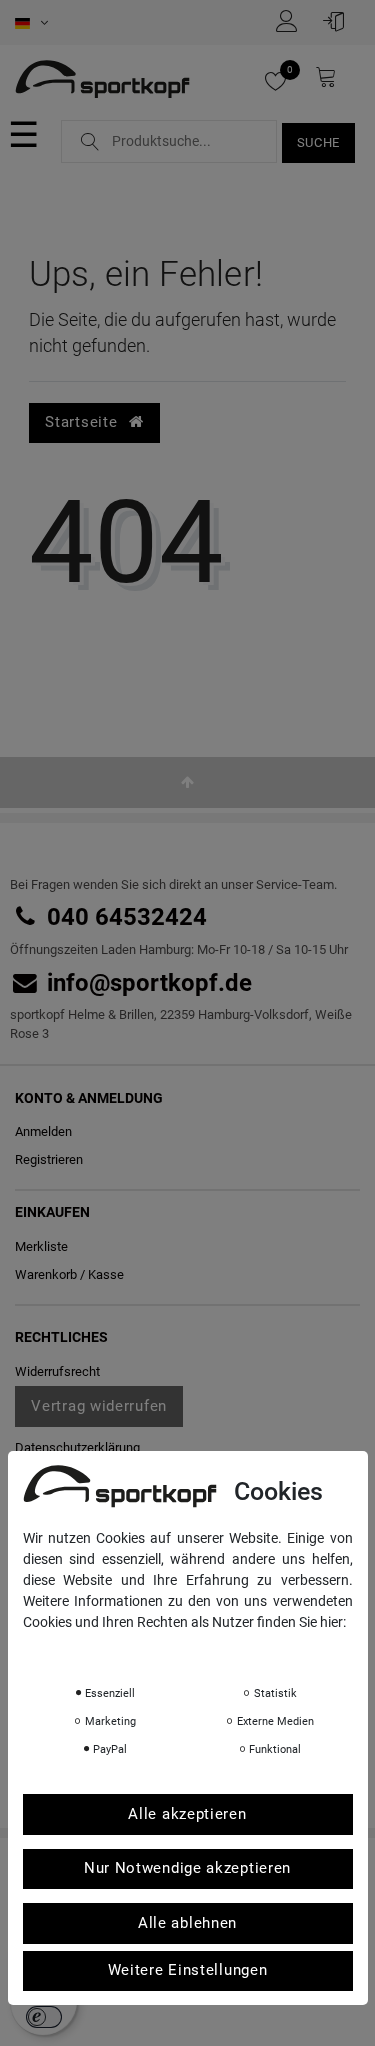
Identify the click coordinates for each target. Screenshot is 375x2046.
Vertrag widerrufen (99, 1406)
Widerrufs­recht (57, 1371)
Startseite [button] (83, 422)
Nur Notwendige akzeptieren (187, 1868)
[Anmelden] (339, 21)
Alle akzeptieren (187, 1814)
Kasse (106, 1274)
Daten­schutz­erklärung (77, 1447)
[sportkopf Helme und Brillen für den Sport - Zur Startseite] (102, 81)
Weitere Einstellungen (188, 1970)
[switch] (44, 2017)
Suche (319, 142)
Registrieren (49, 1159)
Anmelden (43, 1131)
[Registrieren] (292, 21)
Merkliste (41, 1246)
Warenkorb (46, 1274)
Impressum (223, 1650)
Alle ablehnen (187, 1923)
